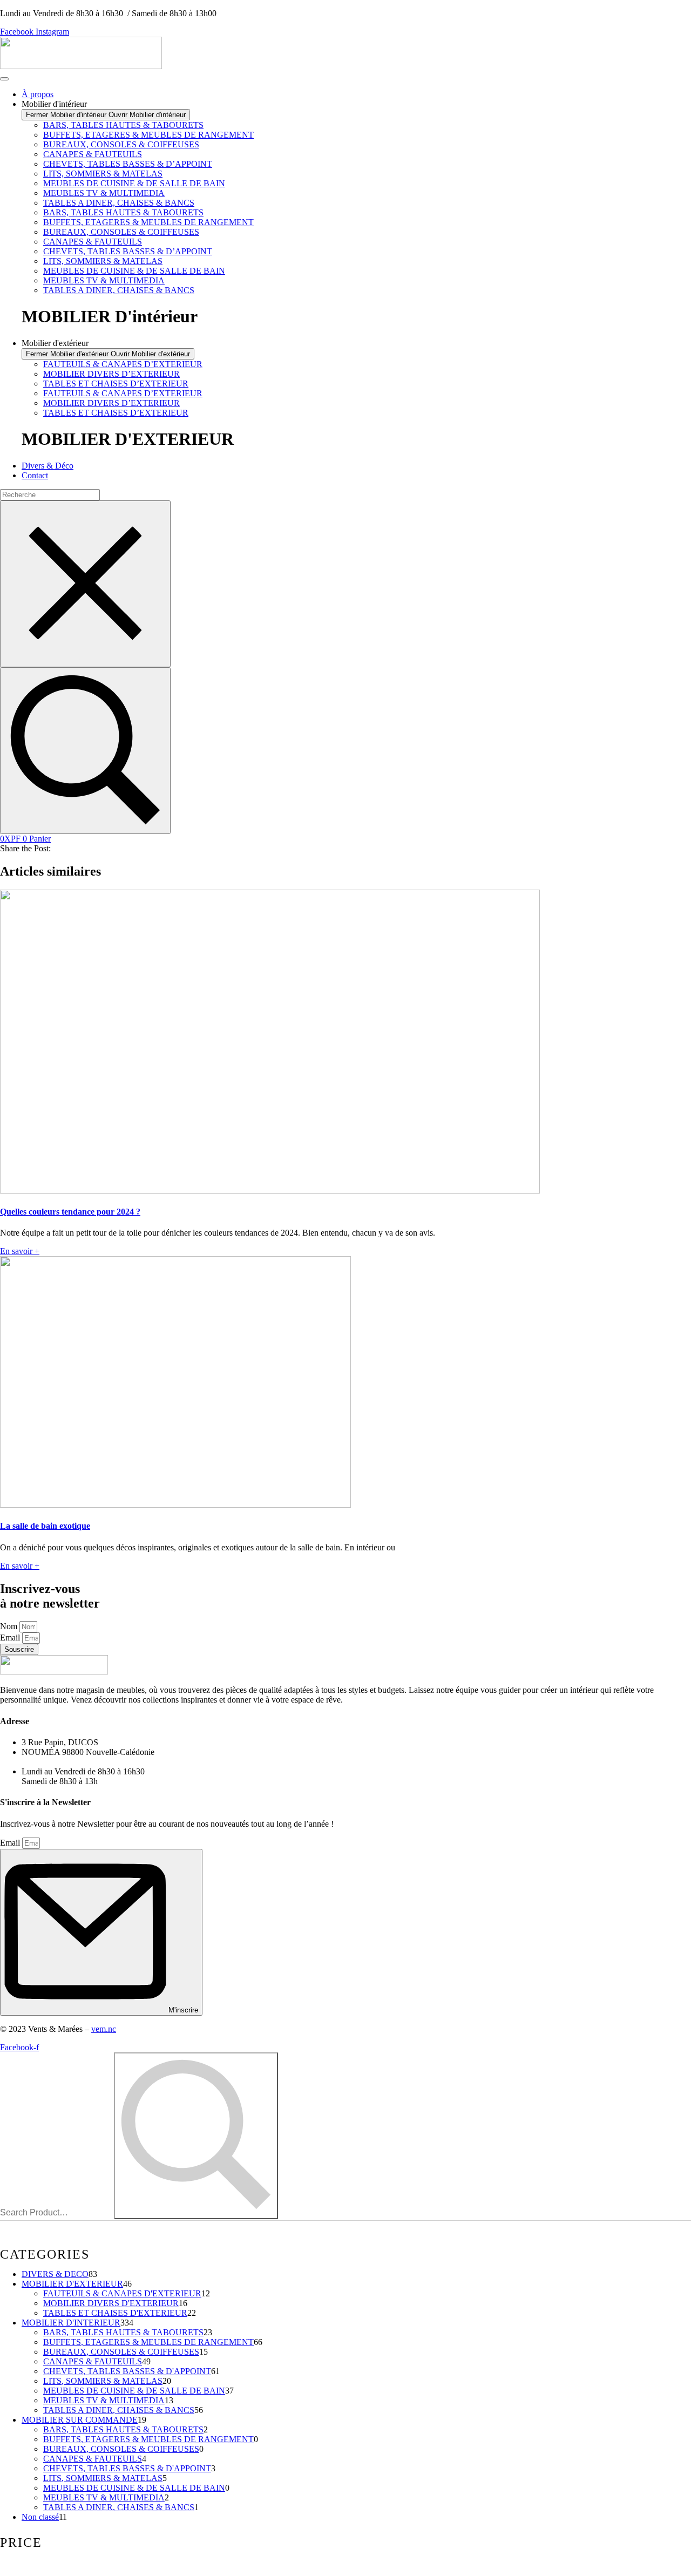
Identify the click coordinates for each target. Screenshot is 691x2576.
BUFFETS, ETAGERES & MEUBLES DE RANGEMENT (148, 135)
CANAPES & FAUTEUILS (93, 154)
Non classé (40, 2517)
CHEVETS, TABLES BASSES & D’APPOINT (128, 164)
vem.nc (104, 2029)
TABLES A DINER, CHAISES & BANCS (119, 203)
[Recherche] (85, 751)
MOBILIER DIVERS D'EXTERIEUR (111, 2303)
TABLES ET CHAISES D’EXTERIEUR (116, 384)
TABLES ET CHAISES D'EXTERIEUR (115, 2313)
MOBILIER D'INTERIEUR (71, 2323)
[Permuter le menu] (4, 79)
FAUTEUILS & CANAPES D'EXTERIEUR (122, 2293)
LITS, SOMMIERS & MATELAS (103, 174)
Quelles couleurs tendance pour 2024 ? (70, 1212)
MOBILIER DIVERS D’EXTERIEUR (111, 374)
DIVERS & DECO (55, 2274)
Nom (10, 1626)
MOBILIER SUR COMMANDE (80, 2420)
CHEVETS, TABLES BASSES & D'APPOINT (127, 2371)
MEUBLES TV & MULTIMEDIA (104, 193)
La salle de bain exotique (45, 1526)
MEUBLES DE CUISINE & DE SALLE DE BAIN (134, 183)
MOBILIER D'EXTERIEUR (72, 2284)
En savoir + (20, 1251)
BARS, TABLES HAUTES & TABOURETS (123, 125)
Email (11, 1638)
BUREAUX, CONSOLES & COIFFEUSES (121, 144)
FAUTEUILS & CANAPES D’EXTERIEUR (123, 364)
